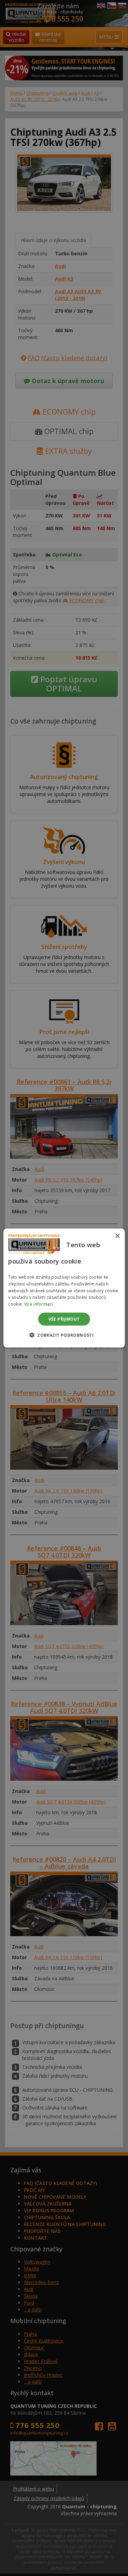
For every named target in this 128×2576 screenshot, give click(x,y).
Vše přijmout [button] (64, 1319)
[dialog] (64, 1288)
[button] (64, 1335)
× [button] (117, 1236)
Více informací (39, 1304)
